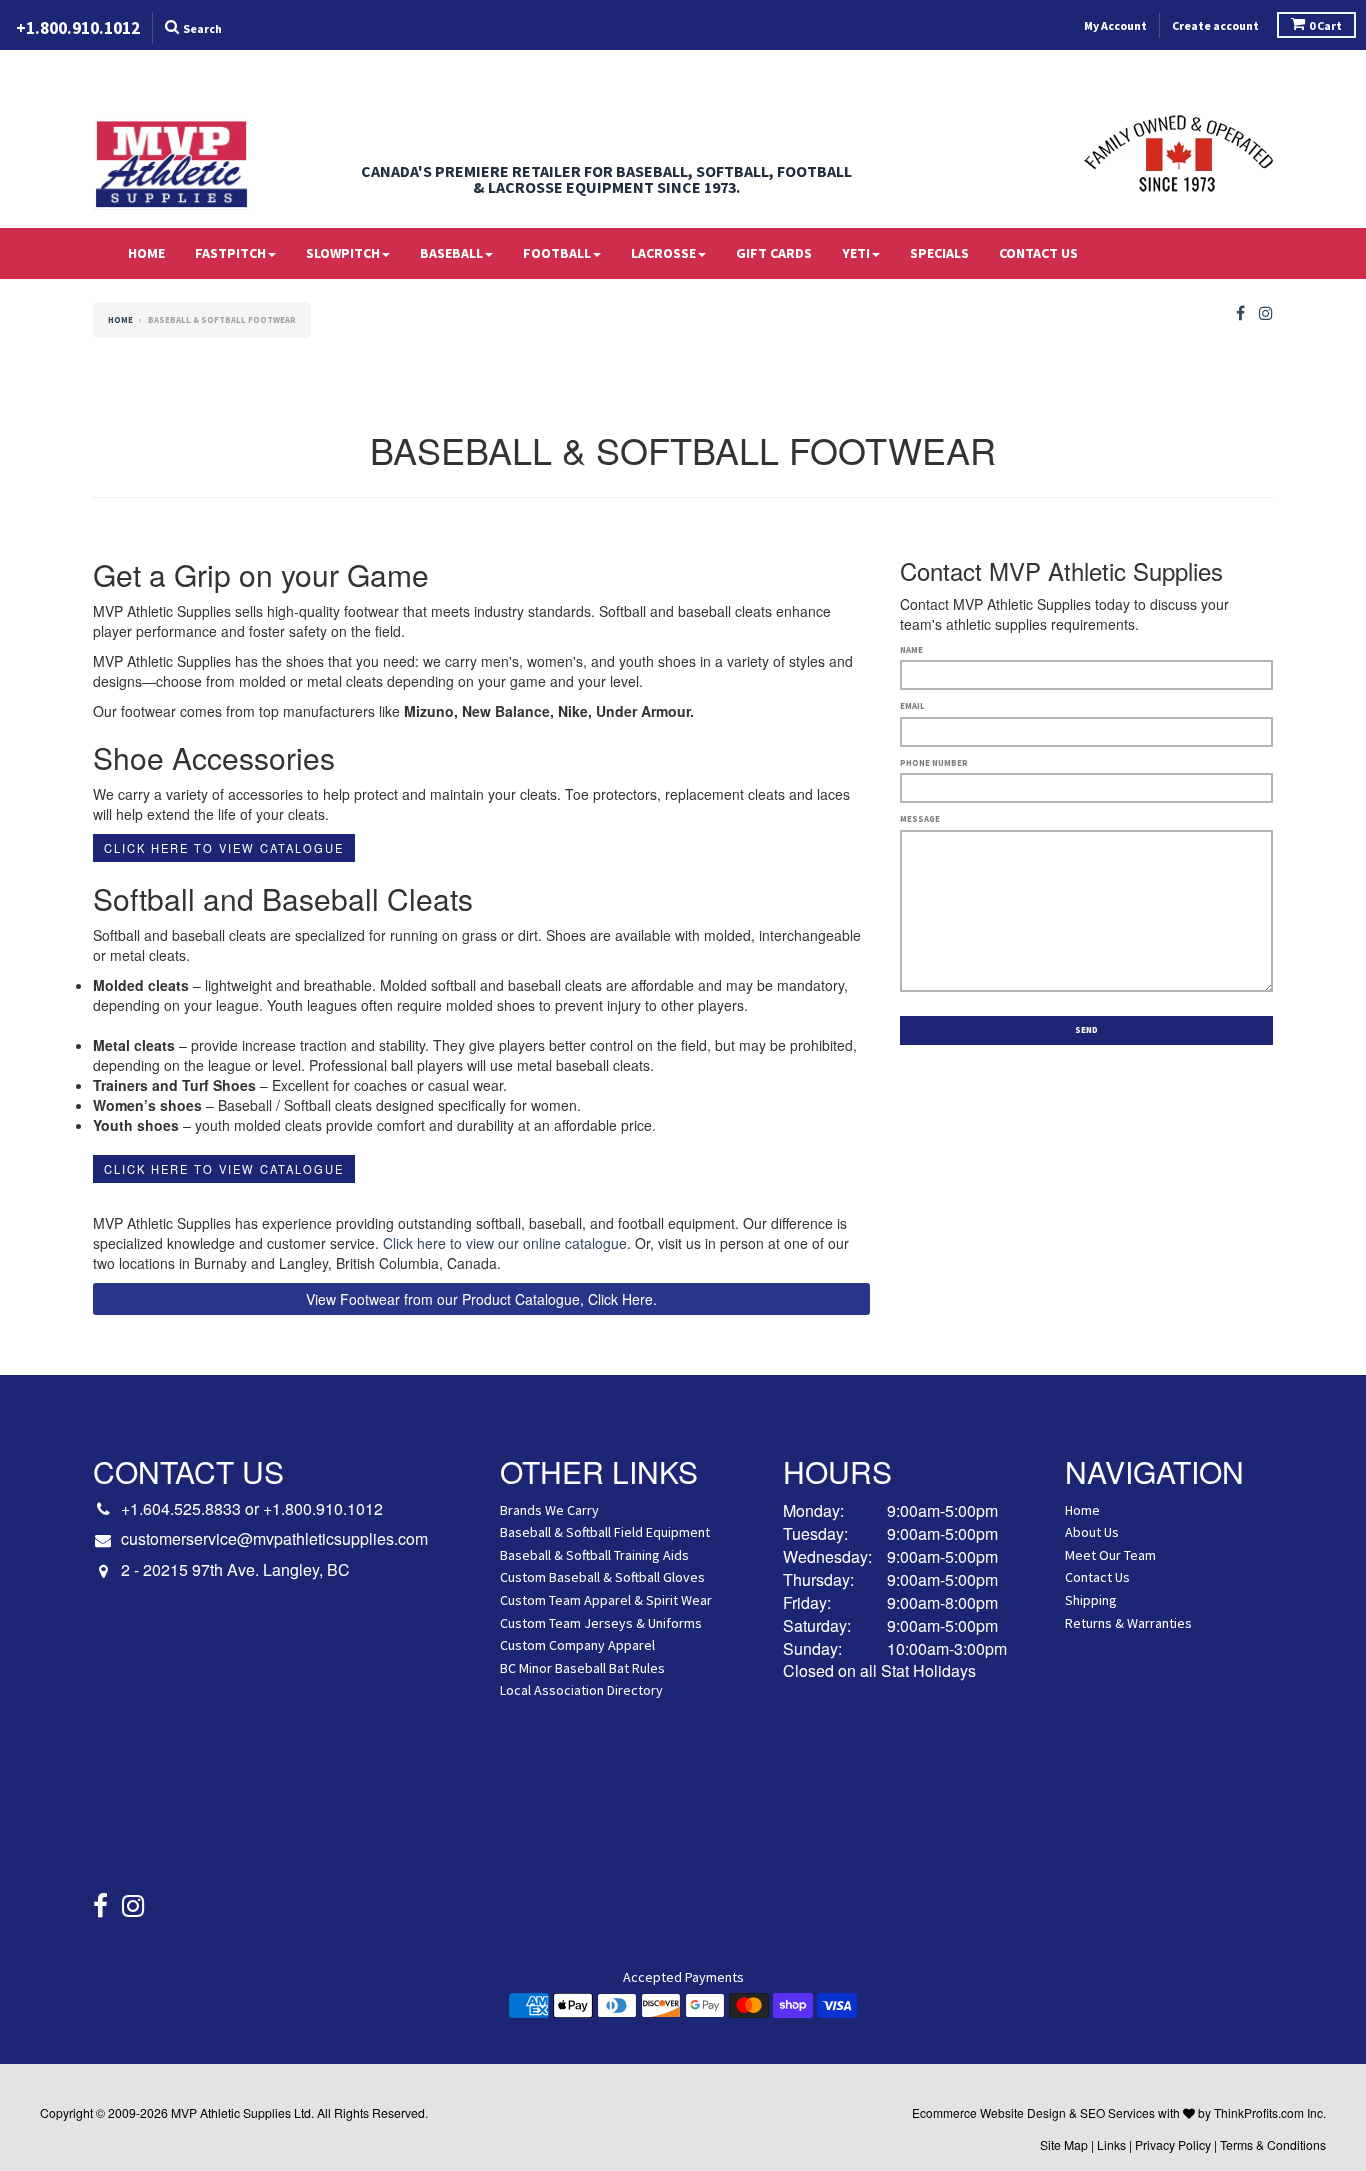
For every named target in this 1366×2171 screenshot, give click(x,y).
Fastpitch (230, 253)
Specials (939, 253)
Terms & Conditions (1273, 2144)
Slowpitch (343, 253)
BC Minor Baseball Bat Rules (582, 1668)
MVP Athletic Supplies (231, 2112)
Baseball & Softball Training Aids (594, 1555)
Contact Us (1038, 253)
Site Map (1064, 2144)
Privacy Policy (1173, 2144)
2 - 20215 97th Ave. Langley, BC (235, 1570)
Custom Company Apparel (577, 1645)
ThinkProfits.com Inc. (1270, 2112)
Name (911, 649)
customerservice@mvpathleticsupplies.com (274, 1539)
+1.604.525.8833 (181, 1508)
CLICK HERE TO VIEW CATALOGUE (224, 848)
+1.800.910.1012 (323, 1508)
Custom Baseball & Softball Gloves (602, 1577)
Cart (1325, 25)
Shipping (1091, 1600)
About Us (1092, 1532)
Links (1111, 2144)
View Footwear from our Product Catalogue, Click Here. (481, 1299)
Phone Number (934, 762)
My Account (1115, 25)
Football (557, 253)
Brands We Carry (549, 1510)
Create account (1215, 25)
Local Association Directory (581, 1690)
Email (912, 705)
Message (920, 818)
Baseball (451, 253)
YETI (856, 253)
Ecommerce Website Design (989, 2112)
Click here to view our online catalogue (505, 1243)
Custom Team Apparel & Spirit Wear (606, 1600)
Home (146, 253)
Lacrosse (663, 253)
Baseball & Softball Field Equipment (605, 1532)
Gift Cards (774, 253)
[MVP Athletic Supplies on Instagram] (1266, 313)
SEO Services (1117, 2112)
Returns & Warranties (1128, 1623)
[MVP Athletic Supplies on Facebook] (1240, 313)
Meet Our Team (1110, 1555)
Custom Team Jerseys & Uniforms (601, 1623)
